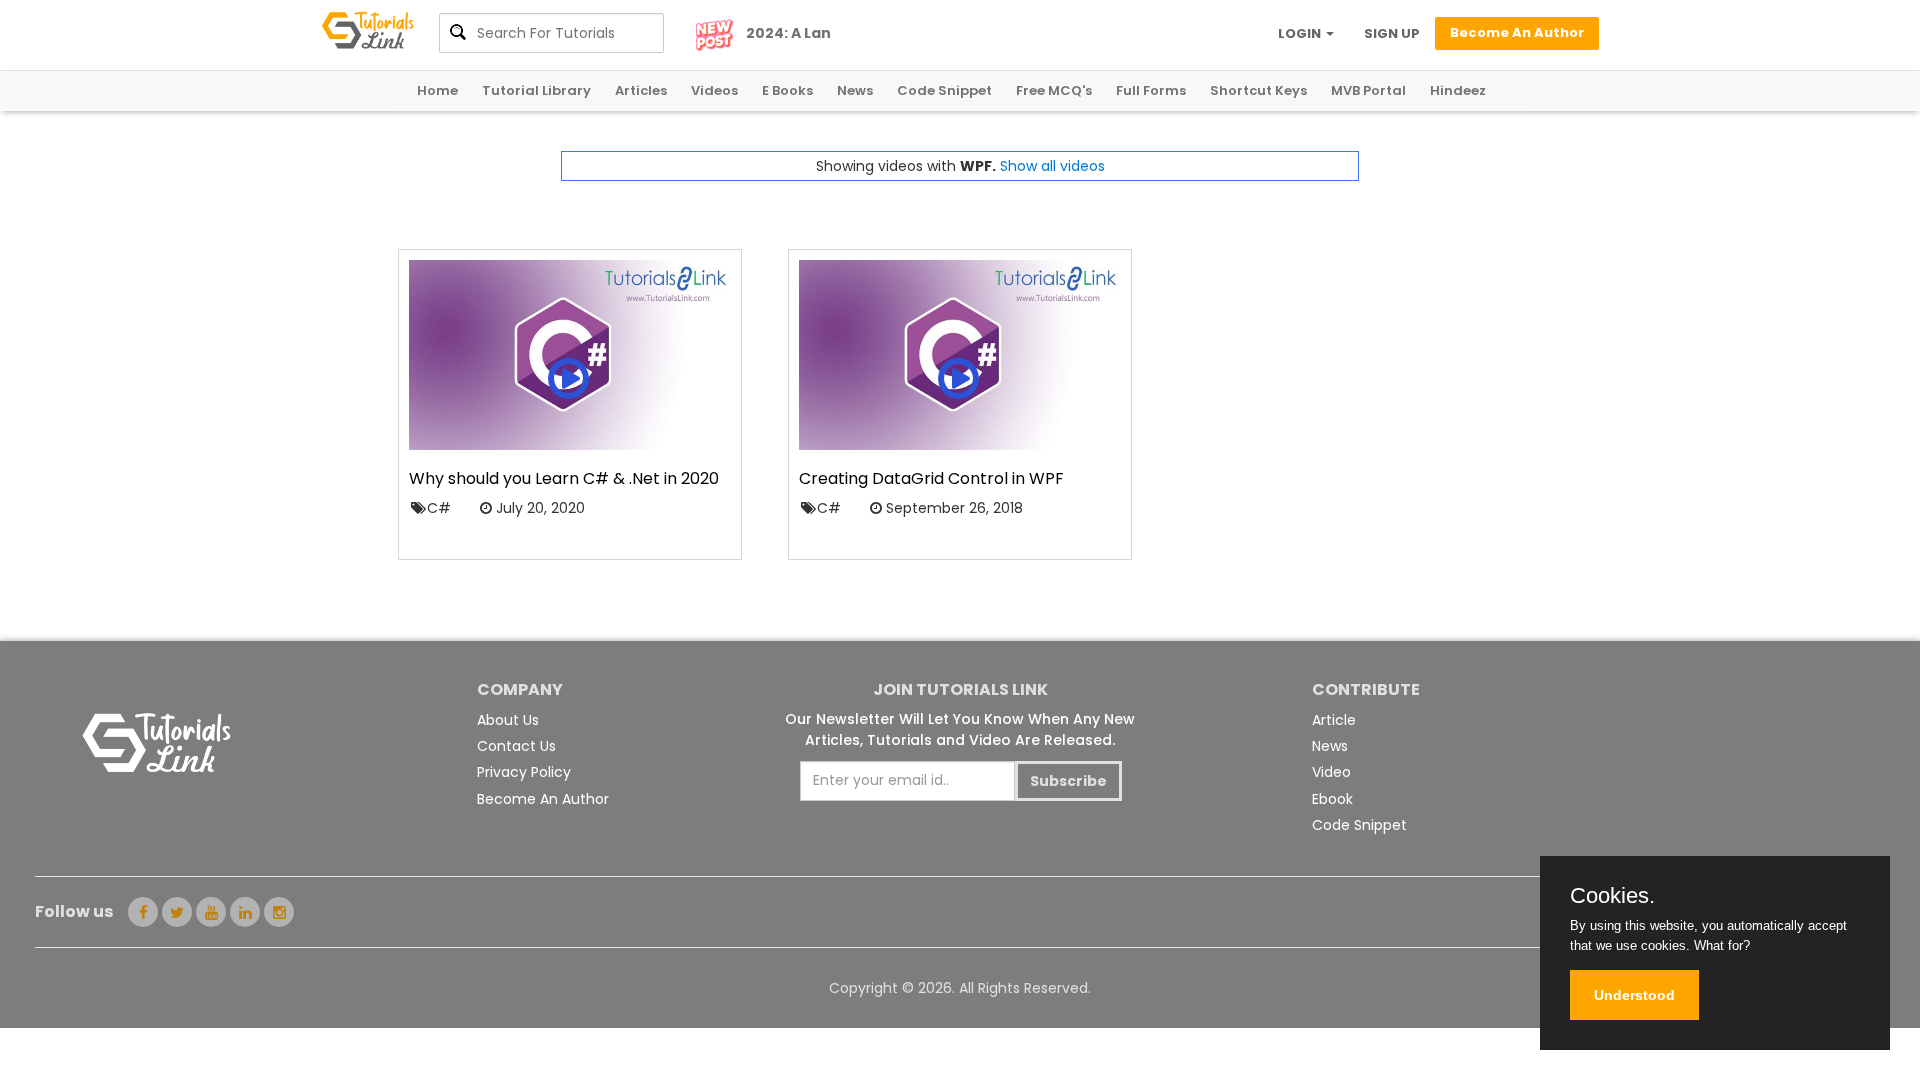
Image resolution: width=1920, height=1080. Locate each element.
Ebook (1332, 799)
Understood (1634, 995)
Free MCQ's (1054, 90)
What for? (1722, 945)
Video (1331, 772)
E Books (787, 90)
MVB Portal (1368, 90)
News (855, 90)
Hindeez (1458, 90)
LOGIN (1301, 33)
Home (437, 90)
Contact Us (516, 746)
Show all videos (1052, 166)
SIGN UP (1392, 33)
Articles (641, 90)
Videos (714, 90)
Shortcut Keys (1258, 90)
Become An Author (543, 799)
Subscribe (1068, 781)
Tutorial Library (536, 90)
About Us (508, 720)
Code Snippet (944, 90)
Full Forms (1151, 90)
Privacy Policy (524, 772)
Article (1334, 720)
